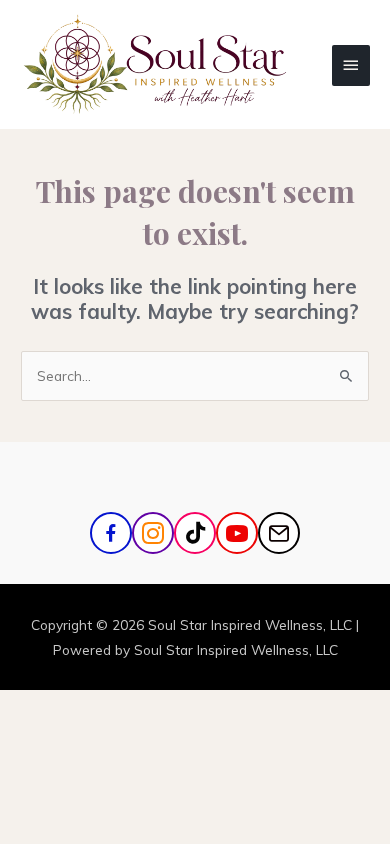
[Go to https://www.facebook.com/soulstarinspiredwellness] (111, 533)
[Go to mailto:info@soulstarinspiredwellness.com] (279, 533)
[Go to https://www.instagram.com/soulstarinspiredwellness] (153, 533)
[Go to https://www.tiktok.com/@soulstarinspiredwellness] (195, 533)
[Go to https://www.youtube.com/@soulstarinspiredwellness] (237, 533)
